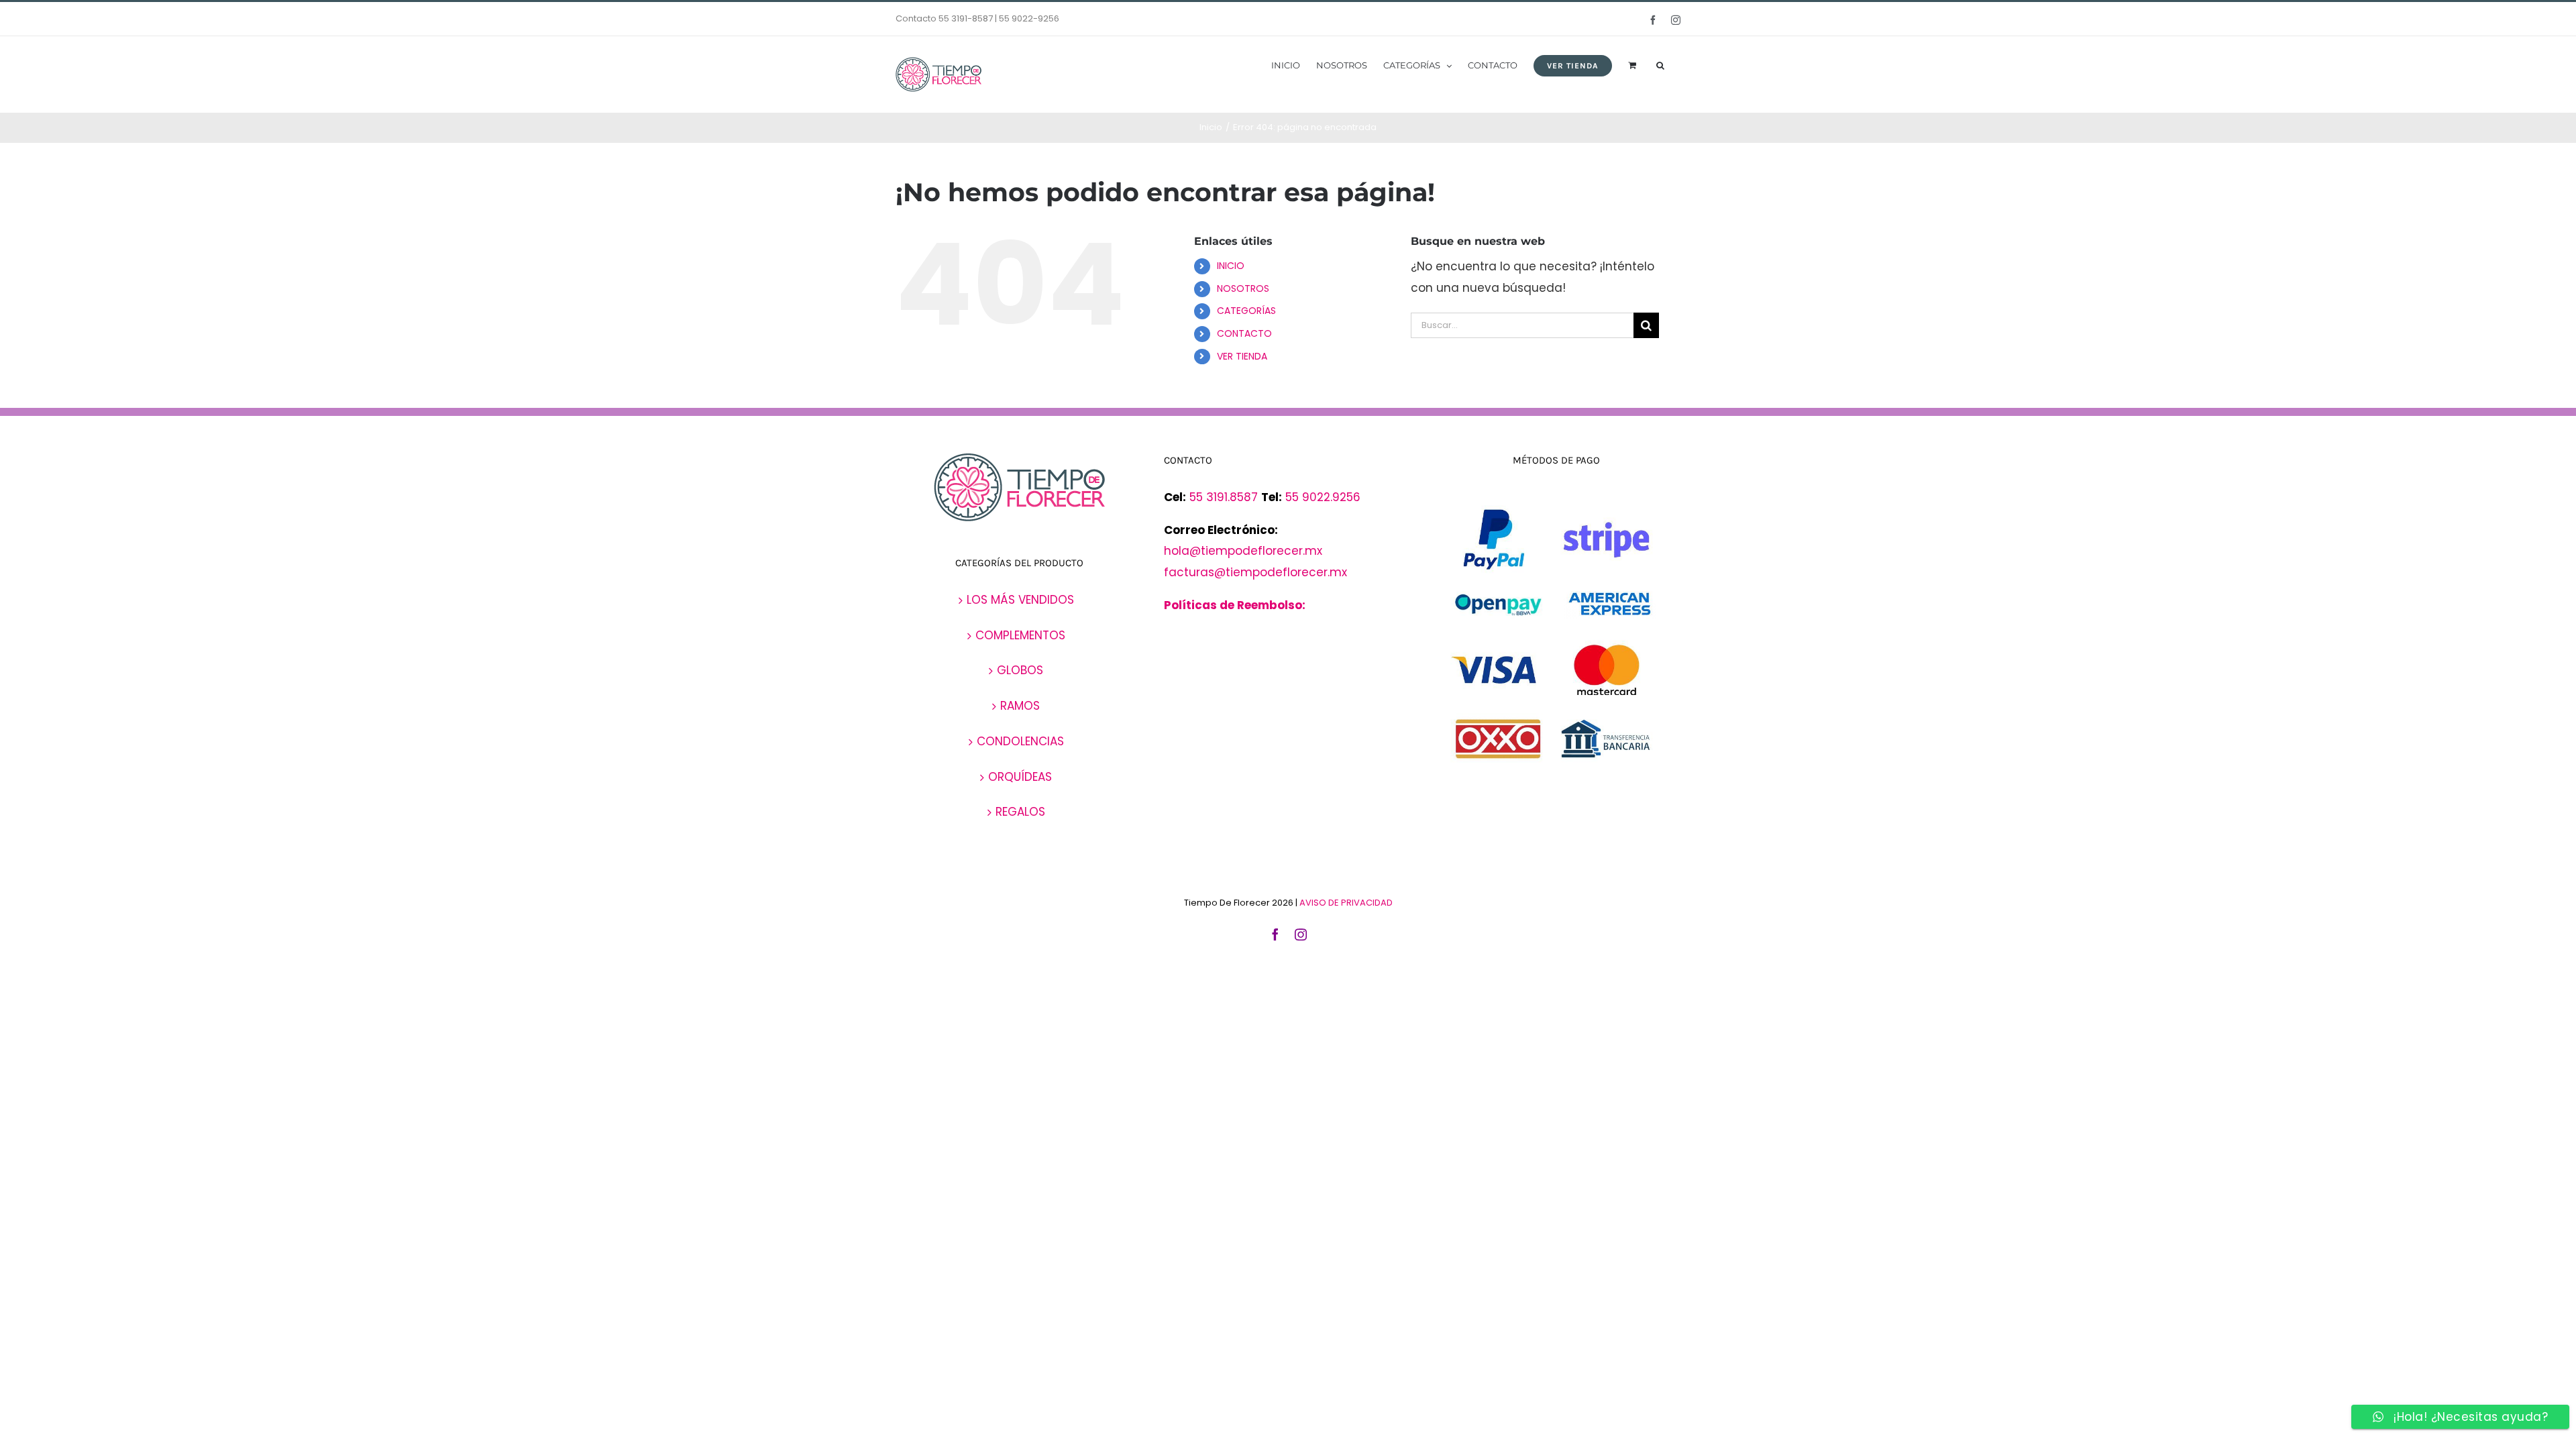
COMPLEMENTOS (1020, 635)
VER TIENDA (1242, 356)
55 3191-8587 (966, 18)
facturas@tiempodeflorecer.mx (1255, 572)
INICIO (1231, 266)
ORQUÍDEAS (1020, 777)
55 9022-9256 (1029, 18)
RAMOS (1020, 706)
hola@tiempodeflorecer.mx (1245, 551)
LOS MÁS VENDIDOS (1020, 600)
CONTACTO (1244, 333)
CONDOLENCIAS (1020, 741)
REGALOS (1020, 812)
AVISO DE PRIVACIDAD (1346, 903)
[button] (1660, 64)
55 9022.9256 (1323, 497)
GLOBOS (1020, 670)
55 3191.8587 (1224, 497)
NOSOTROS (1243, 288)
